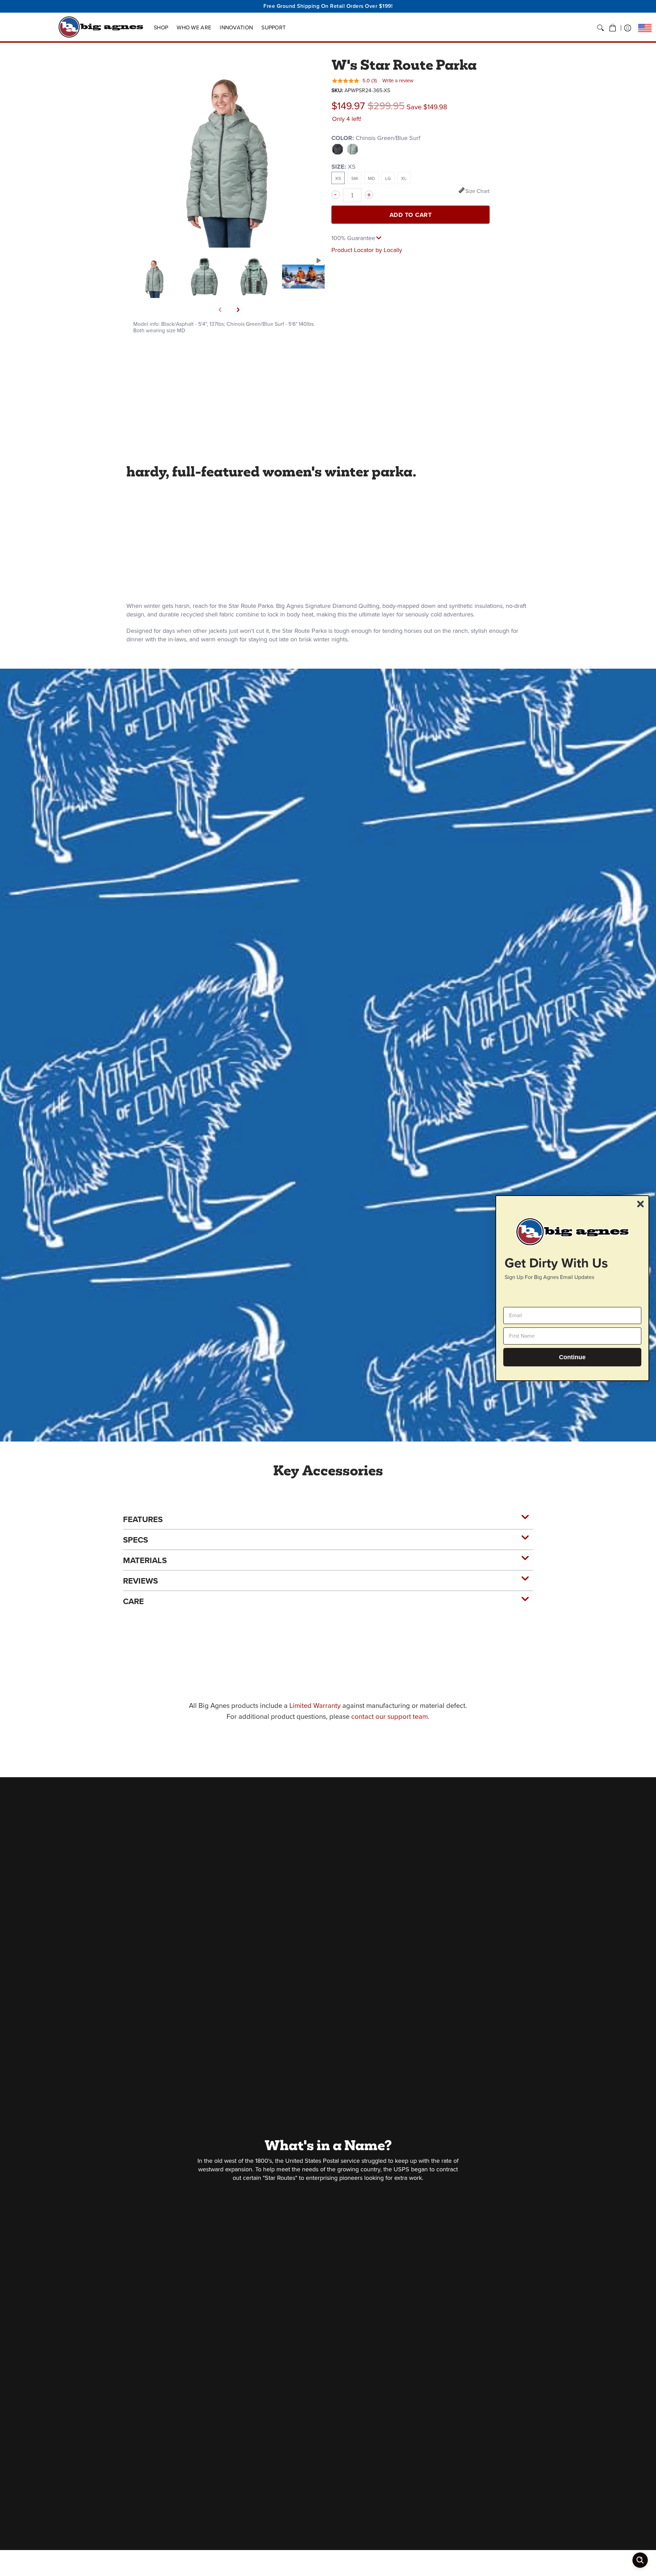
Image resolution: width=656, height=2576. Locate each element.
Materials (145, 1560)
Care (133, 1601)
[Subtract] (336, 195)
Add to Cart (411, 215)
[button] (613, 28)
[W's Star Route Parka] (155, 276)
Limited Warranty (315, 1705)
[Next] (238, 310)
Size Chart (477, 191)
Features (143, 1519)
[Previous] (220, 310)
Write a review (398, 81)
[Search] (600, 28)
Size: (344, 167)
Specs (135, 1540)
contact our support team (389, 1716)
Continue (572, 1357)
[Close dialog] (640, 1204)
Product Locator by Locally (367, 250)
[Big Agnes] (101, 27)
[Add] (369, 195)
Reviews (140, 1581)
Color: (376, 138)
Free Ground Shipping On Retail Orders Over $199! (328, 6)
